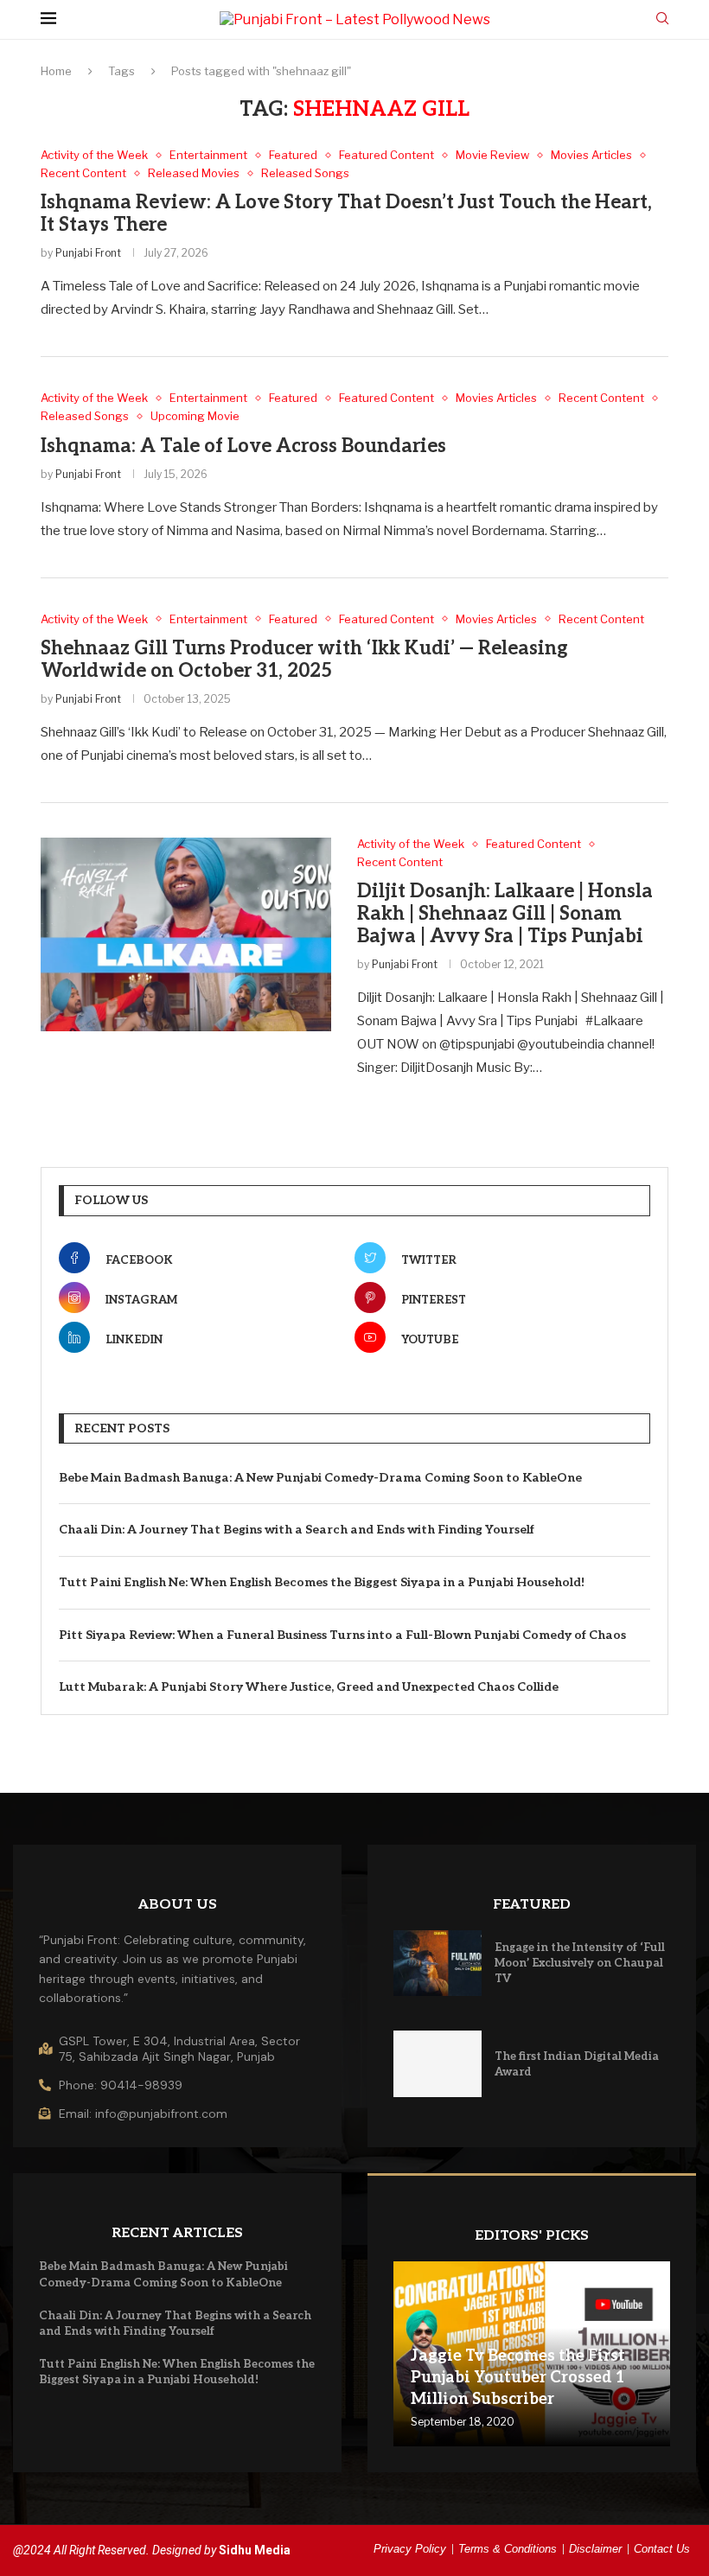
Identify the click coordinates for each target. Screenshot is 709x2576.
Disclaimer (595, 2549)
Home (56, 71)
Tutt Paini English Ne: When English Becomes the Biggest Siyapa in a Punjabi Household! (322, 1582)
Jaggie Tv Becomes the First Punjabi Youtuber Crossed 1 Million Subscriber (518, 2378)
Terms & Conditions (508, 2549)
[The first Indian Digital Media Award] (438, 2064)
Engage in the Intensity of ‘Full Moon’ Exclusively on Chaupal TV (580, 1963)
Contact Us (662, 2549)
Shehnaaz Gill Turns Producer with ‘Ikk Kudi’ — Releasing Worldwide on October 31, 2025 (304, 660)
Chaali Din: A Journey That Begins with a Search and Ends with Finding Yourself (297, 1530)
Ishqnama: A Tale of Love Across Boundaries (243, 446)
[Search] (662, 19)
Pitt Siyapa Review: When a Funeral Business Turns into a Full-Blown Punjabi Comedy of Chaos (342, 1635)
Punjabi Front (88, 253)
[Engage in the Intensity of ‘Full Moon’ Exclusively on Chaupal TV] (438, 1964)
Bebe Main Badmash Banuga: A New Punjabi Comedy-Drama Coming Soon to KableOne (320, 1478)
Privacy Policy (410, 2549)
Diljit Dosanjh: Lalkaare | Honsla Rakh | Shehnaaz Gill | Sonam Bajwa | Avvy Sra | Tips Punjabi (505, 914)
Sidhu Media (255, 2550)
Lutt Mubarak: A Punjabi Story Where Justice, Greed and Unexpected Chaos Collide (309, 1687)
